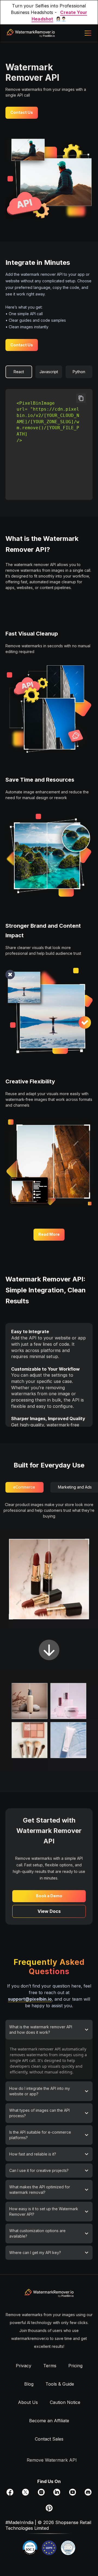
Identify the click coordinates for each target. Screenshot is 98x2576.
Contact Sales (49, 2439)
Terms (50, 2366)
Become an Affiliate (49, 2421)
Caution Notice (65, 2402)
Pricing (75, 2366)
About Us (28, 2402)
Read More (49, 1234)
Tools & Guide (60, 2384)
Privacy (24, 2366)
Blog (29, 2384)
